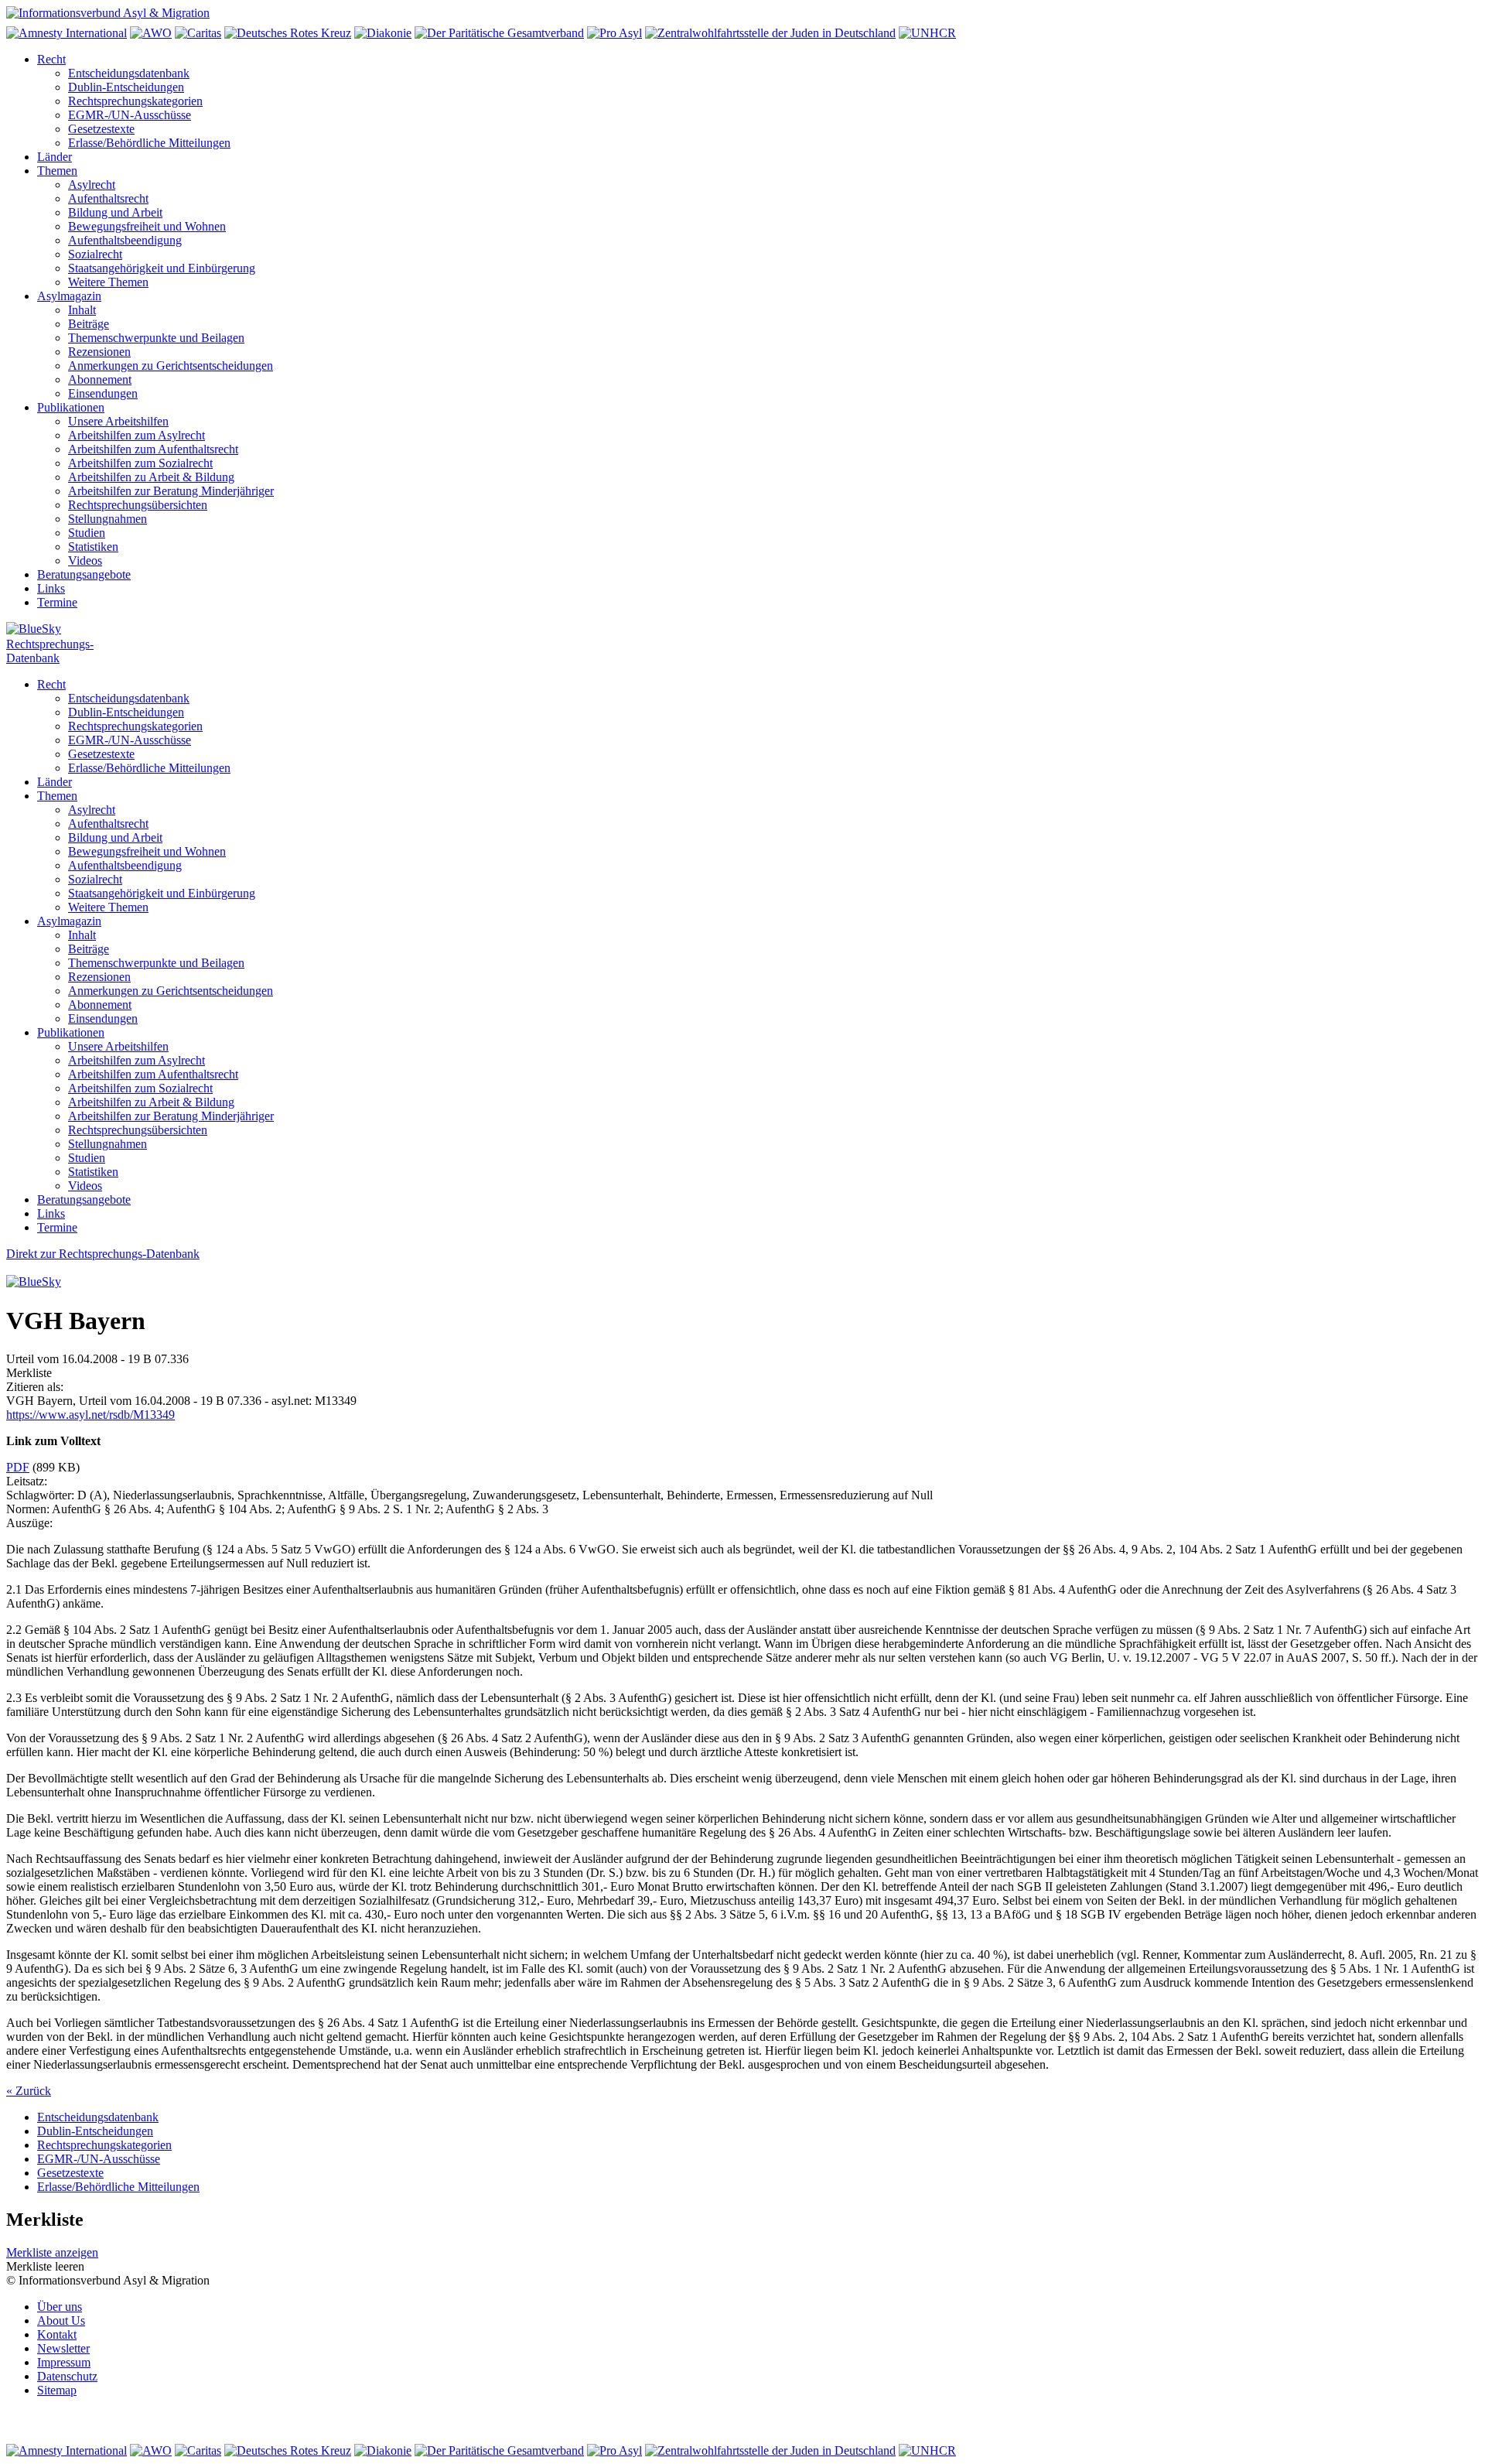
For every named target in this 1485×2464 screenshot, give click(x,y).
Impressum (64, 2362)
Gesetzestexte (101, 129)
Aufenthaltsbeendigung (125, 240)
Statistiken (93, 547)
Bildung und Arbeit (115, 212)
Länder (55, 157)
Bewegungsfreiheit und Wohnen (147, 226)
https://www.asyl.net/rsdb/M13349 (90, 1415)
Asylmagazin (69, 296)
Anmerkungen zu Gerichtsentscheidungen (171, 366)
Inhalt (82, 310)
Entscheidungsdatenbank (129, 73)
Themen (57, 171)
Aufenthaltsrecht (108, 198)
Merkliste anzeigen (52, 2252)
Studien (87, 533)
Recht (51, 59)
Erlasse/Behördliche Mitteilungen (149, 143)
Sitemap (57, 2390)
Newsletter (63, 2348)
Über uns (60, 2307)
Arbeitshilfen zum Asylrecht (137, 435)
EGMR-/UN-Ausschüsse (130, 115)
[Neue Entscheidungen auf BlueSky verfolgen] (742, 630)
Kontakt (57, 2334)
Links (51, 588)
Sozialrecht (95, 254)
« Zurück (29, 2091)
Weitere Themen (108, 282)
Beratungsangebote (84, 574)
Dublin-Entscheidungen (126, 87)
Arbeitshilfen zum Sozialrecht (140, 463)
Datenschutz (67, 2376)
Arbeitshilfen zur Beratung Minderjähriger (171, 491)
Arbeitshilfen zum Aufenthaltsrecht (153, 449)
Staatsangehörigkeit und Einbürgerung (162, 268)
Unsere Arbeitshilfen (118, 421)
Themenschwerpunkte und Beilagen (156, 338)
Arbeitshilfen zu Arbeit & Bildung (151, 477)
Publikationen (71, 407)
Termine (57, 602)
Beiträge (89, 324)
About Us (61, 2320)
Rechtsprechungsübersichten (138, 505)
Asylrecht (92, 185)
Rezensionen (99, 352)
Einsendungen (103, 393)
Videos (85, 560)
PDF (18, 1467)
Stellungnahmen (108, 519)
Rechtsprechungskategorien (135, 101)
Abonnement (100, 379)
